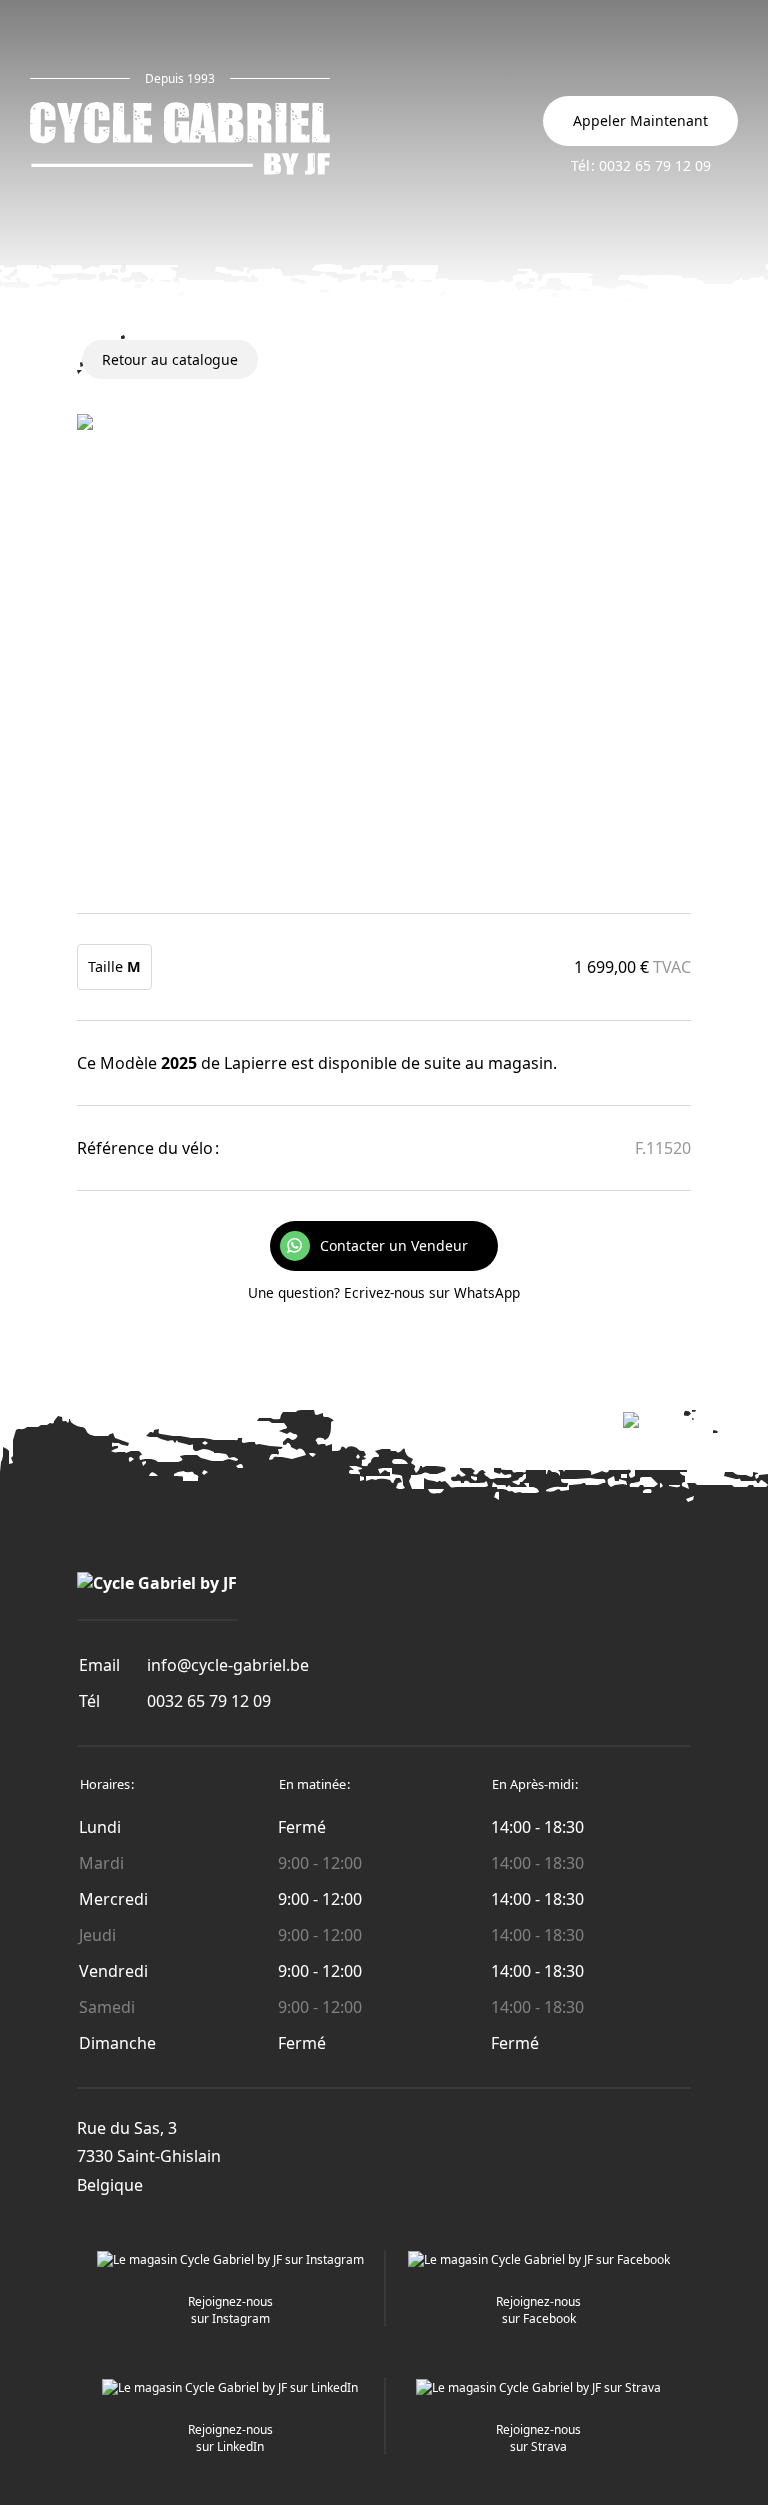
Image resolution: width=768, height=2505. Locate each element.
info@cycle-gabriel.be (228, 1665)
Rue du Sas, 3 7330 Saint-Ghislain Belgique (149, 2157)
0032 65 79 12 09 (209, 1701)
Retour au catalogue (170, 359)
